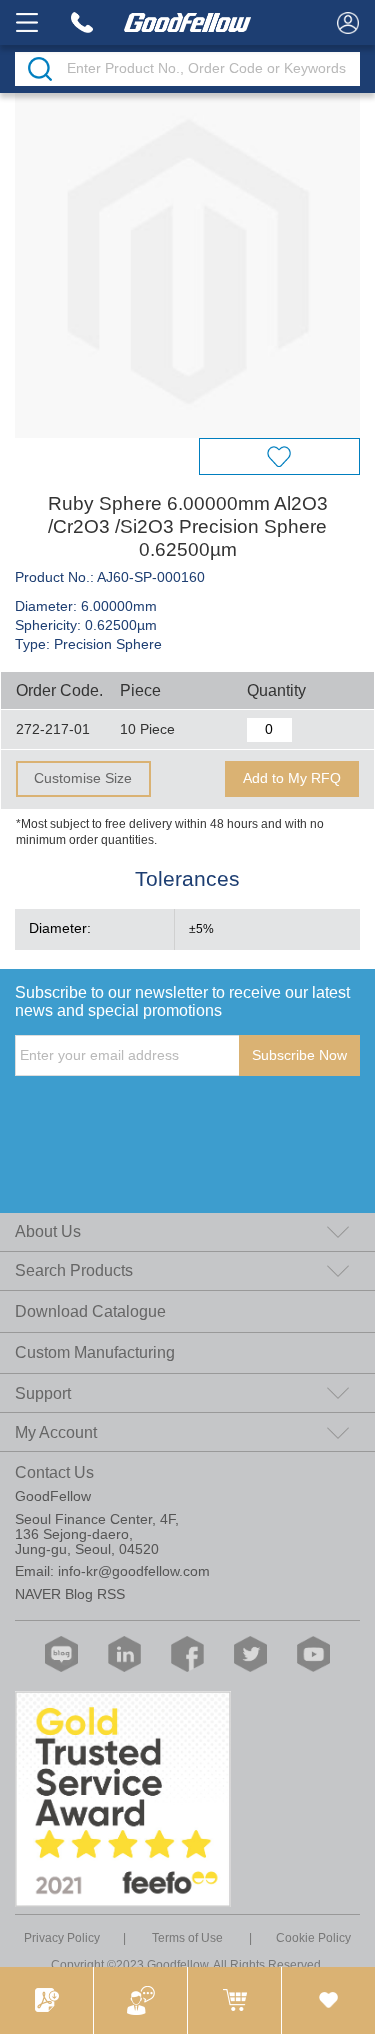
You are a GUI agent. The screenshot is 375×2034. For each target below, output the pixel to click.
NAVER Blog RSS (70, 1594)
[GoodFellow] (188, 22)
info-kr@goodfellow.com (134, 1571)
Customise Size (83, 778)
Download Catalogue (90, 1311)
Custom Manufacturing (95, 1352)
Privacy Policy (62, 1937)
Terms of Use (187, 1937)
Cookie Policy (313, 1937)
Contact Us (54, 1472)
